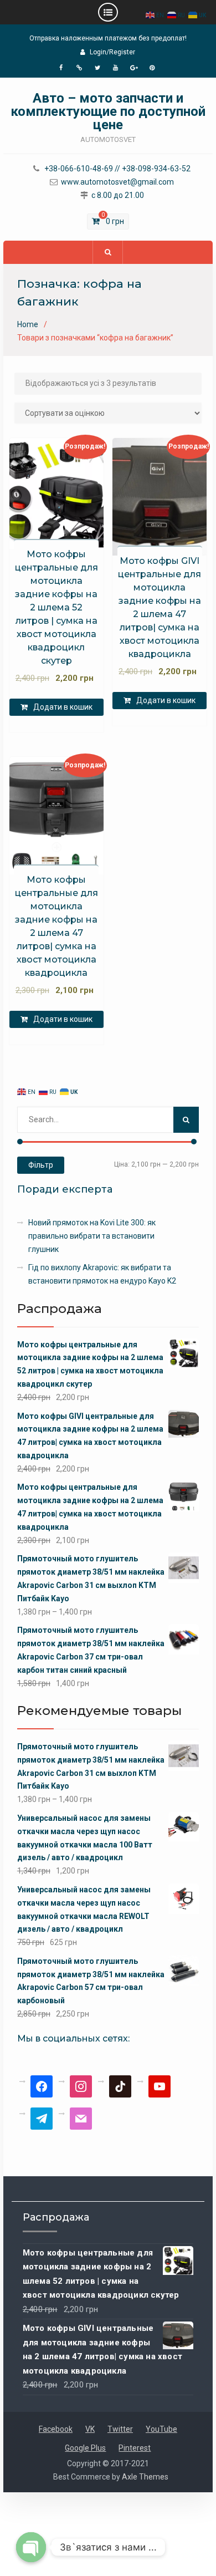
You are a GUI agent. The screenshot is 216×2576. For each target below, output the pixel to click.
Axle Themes (145, 2477)
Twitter (120, 2429)
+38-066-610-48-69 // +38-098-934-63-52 (117, 169)
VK (90, 2429)
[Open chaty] (31, 2547)
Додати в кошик (63, 707)
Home (28, 324)
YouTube (161, 2429)
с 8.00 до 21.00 (118, 195)
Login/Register (112, 52)
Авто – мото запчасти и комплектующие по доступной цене (108, 111)
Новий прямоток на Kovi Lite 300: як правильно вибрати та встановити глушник (92, 1236)
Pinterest (135, 2448)
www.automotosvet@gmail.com (117, 182)
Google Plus (85, 2448)
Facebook (56, 2429)
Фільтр (41, 1165)
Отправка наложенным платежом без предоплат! (108, 38)
